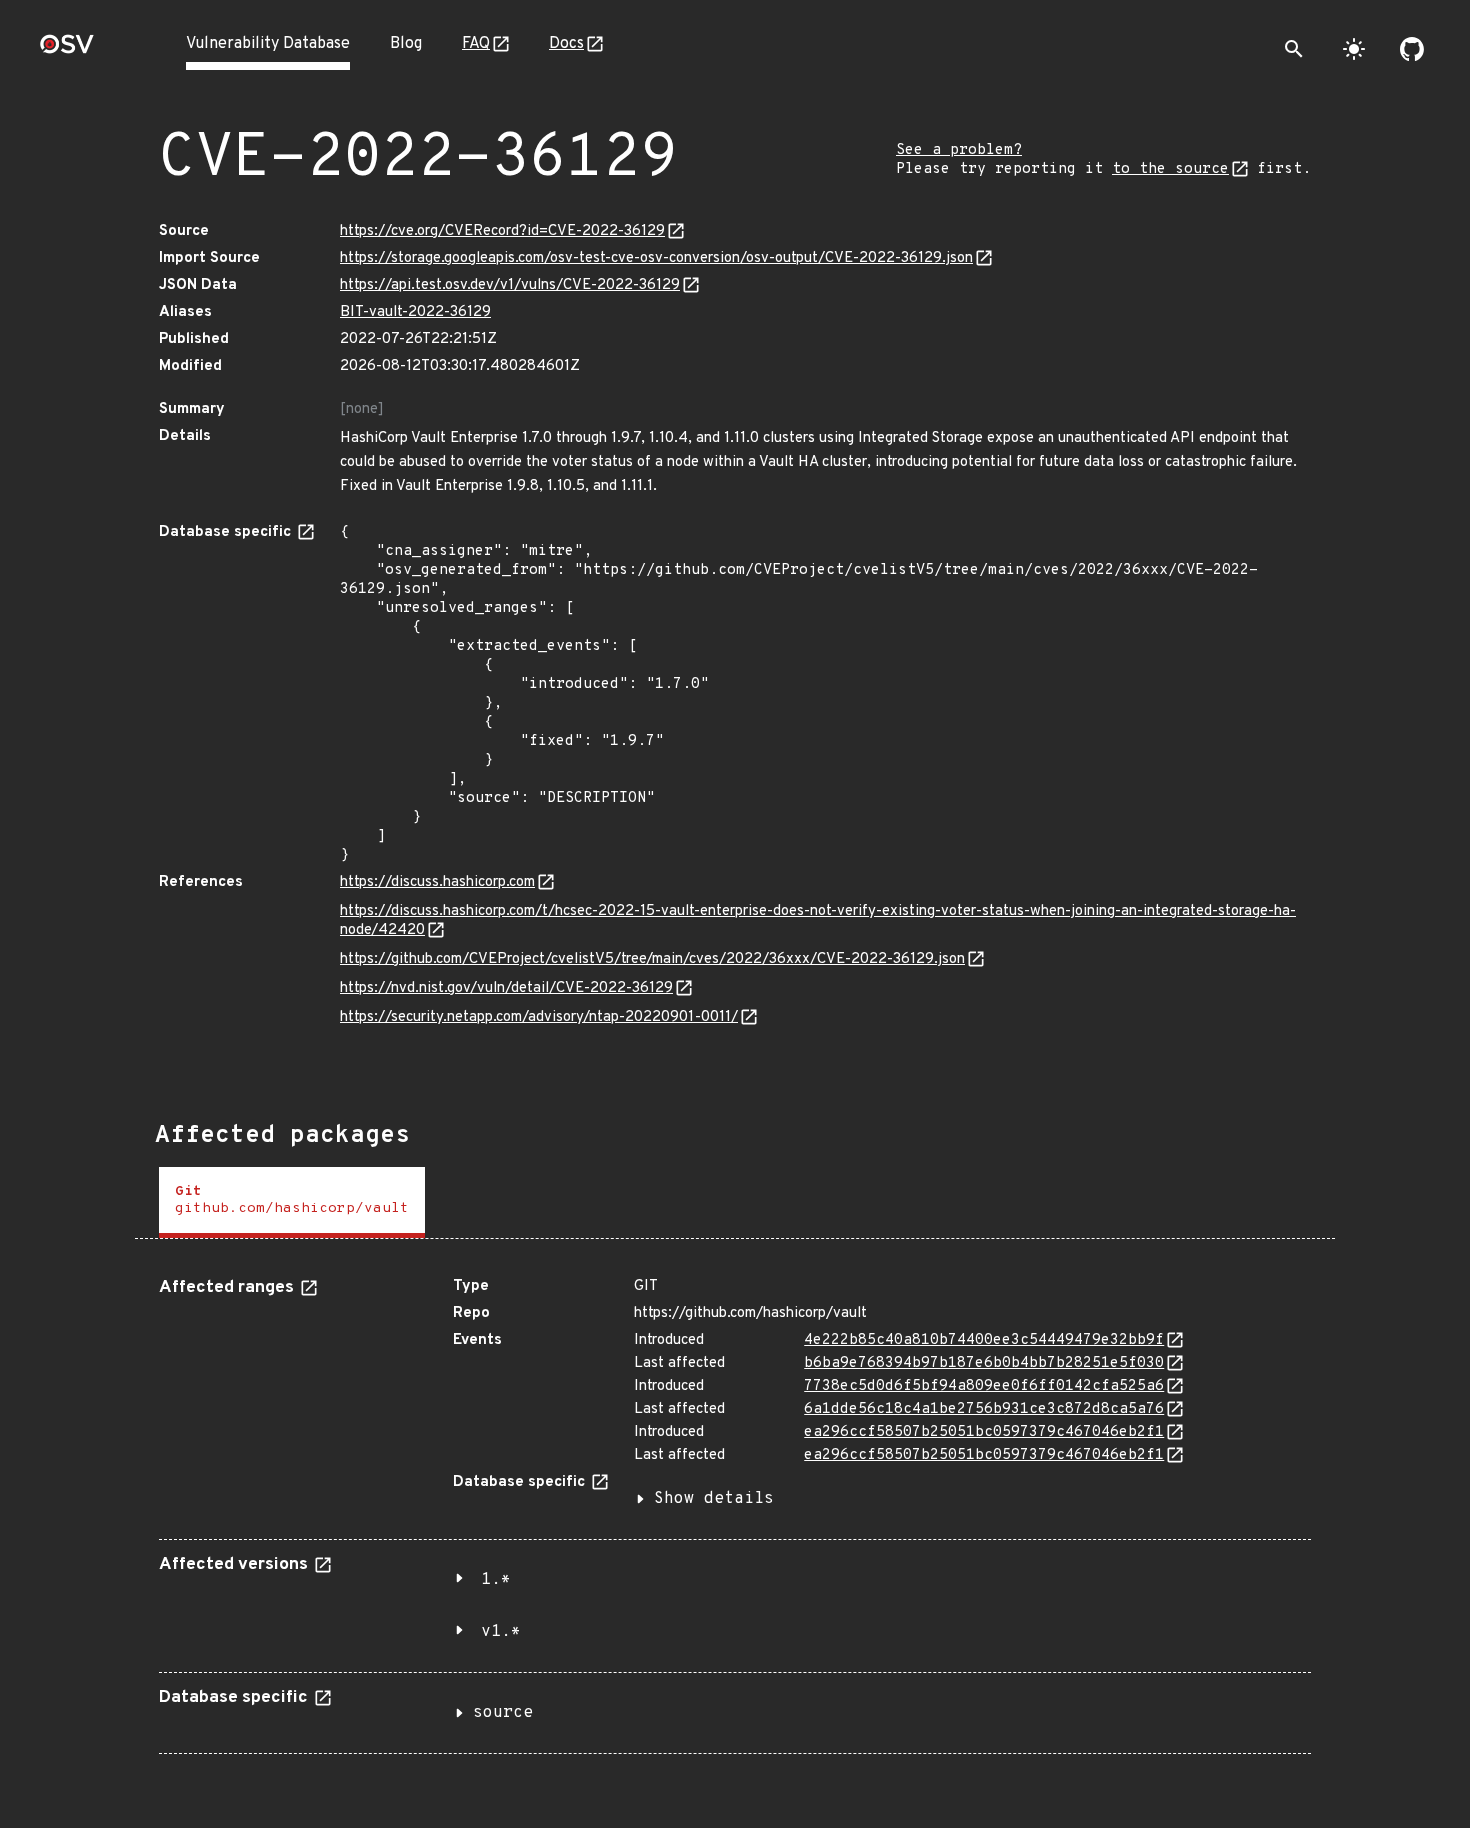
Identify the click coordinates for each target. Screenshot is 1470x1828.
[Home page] (67, 50)
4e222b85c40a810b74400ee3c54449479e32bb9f (984, 1340)
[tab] (292, 1202)
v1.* (501, 1632)
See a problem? (959, 150)
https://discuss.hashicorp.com (437, 882)
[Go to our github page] (1412, 49)
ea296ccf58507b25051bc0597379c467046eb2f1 (984, 1432)
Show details (714, 1499)
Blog (406, 44)
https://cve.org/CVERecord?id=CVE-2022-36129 (502, 231)
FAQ (476, 44)
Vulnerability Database (268, 44)
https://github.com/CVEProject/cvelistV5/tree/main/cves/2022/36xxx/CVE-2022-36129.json (652, 959)
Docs (566, 44)
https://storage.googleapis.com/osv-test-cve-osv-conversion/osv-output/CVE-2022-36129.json (656, 258)
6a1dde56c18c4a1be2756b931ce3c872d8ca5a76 (984, 1409)
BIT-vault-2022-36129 (415, 312)
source (503, 1713)
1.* (496, 1580)
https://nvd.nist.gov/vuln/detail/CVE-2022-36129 (506, 988)
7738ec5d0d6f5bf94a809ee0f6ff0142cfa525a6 (984, 1386)
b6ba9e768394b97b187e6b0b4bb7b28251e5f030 (984, 1363)
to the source (1170, 169)
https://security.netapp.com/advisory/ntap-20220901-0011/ (539, 1017)
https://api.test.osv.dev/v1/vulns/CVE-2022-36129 (510, 285)
